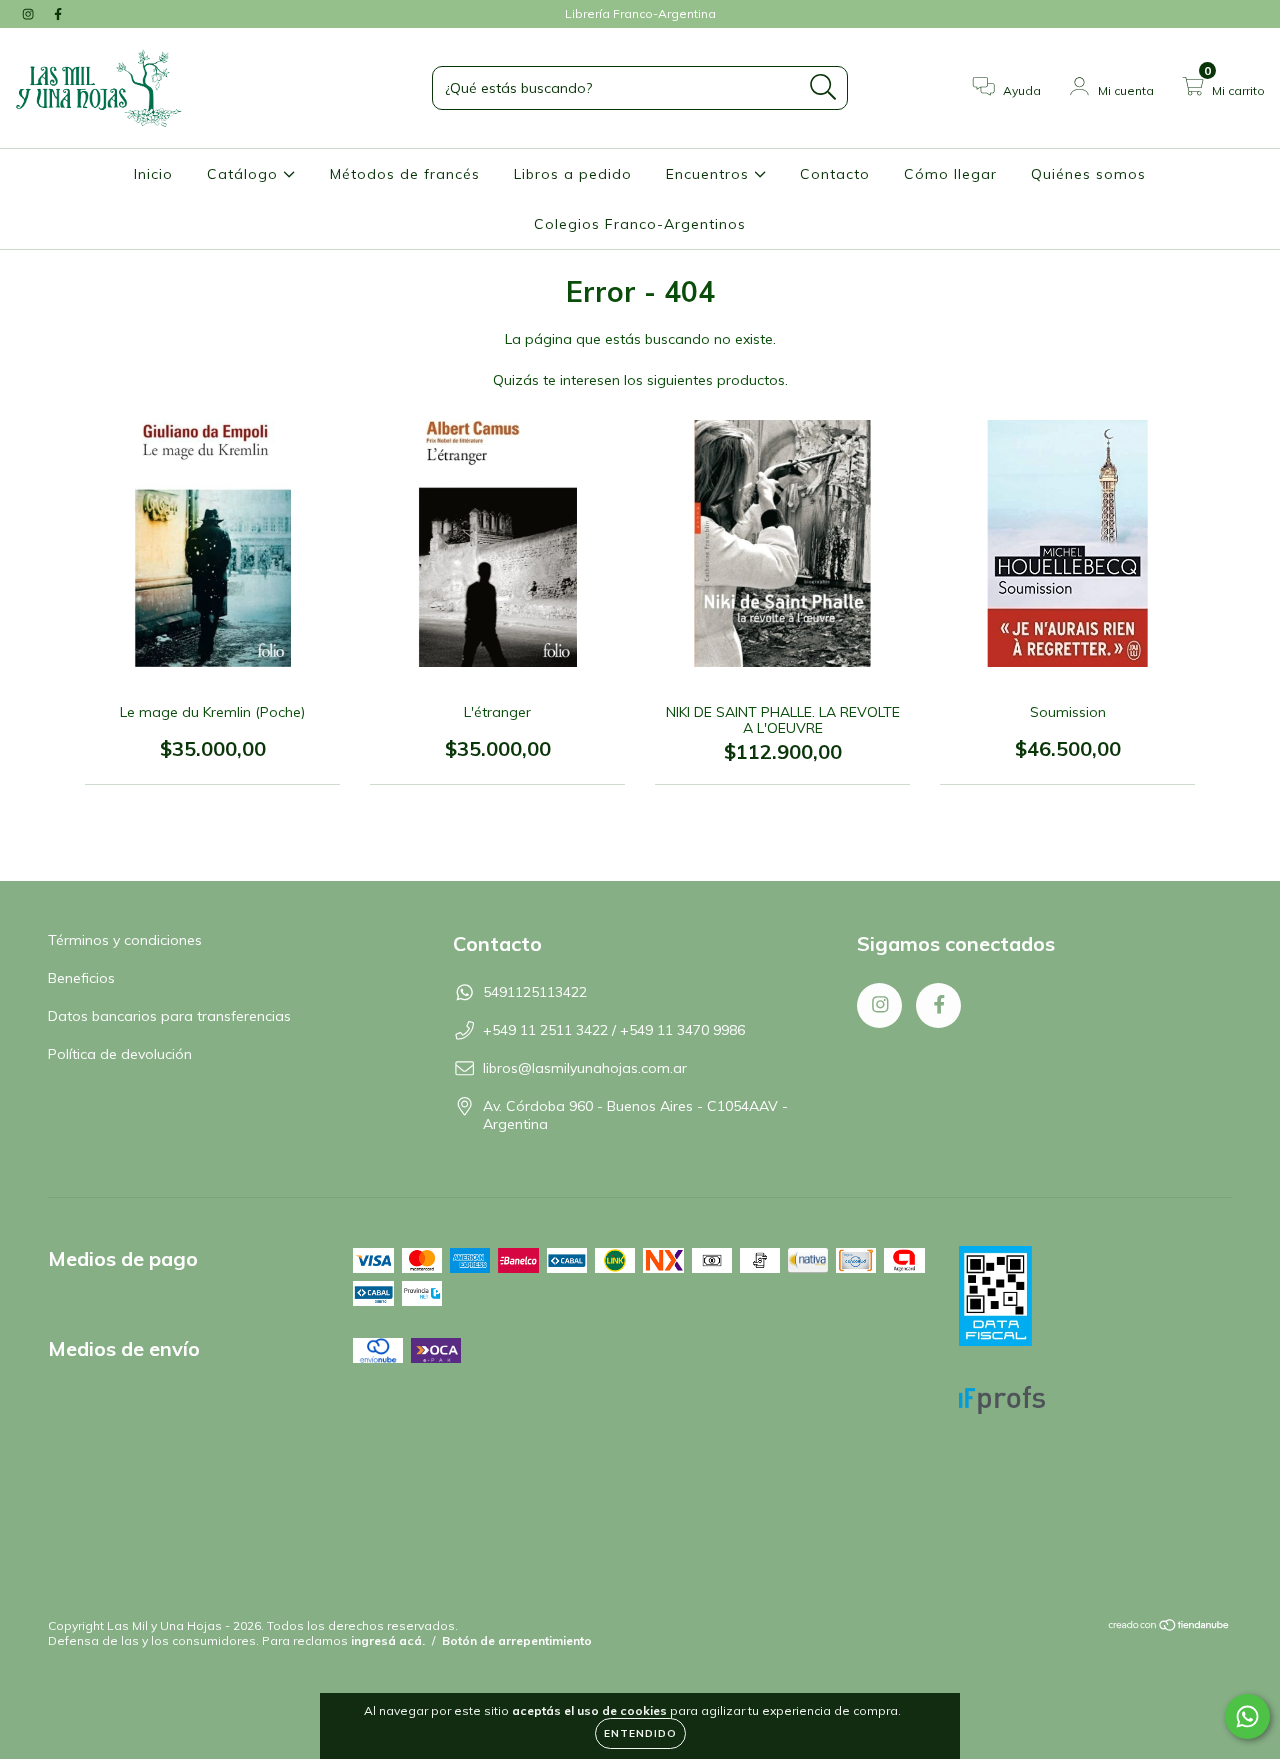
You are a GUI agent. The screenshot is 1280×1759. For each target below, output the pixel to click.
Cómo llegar (950, 174)
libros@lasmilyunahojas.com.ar (585, 1068)
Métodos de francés (405, 174)
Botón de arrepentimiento (517, 1640)
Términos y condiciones (125, 940)
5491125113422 (535, 992)
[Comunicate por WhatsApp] (1247, 1716)
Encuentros (710, 174)
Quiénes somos (1088, 174)
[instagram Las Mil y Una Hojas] (30, 14)
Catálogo (245, 174)
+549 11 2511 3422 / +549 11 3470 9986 (614, 1030)
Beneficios (81, 978)
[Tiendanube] (1169, 1627)
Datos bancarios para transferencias (169, 1016)
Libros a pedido (573, 174)
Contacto (835, 174)
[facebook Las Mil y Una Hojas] (58, 14)
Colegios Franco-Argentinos (640, 224)
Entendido (640, 1733)
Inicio (153, 174)
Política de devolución (120, 1054)
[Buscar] (823, 87)
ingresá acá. (388, 1640)
